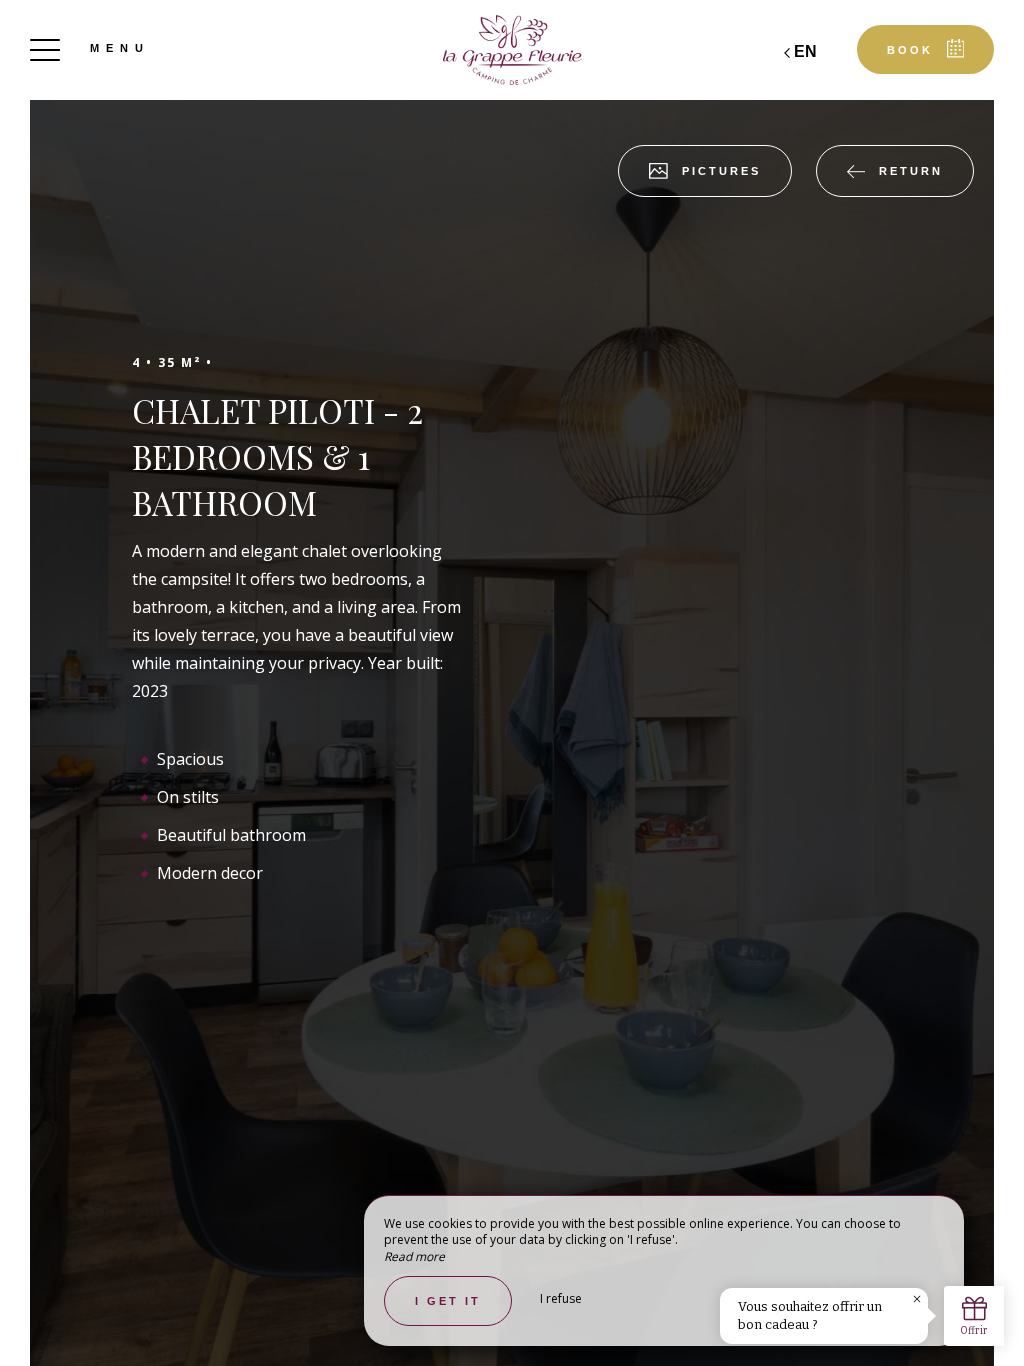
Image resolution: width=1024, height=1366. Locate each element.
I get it (448, 1301)
